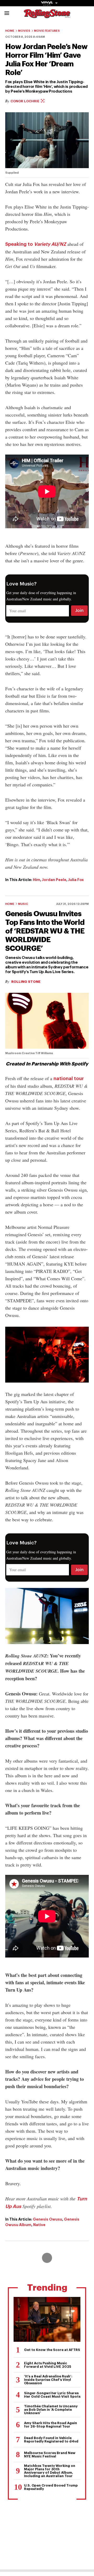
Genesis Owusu (48, 2219)
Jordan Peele (54, 880)
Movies (24, 31)
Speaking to (36, 244)
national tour (69, 1079)
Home (10, 31)
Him (37, 880)
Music (23, 904)
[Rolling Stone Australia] (47, 16)
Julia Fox (76, 880)
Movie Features (47, 31)
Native (39, 2225)
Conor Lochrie (25, 101)
